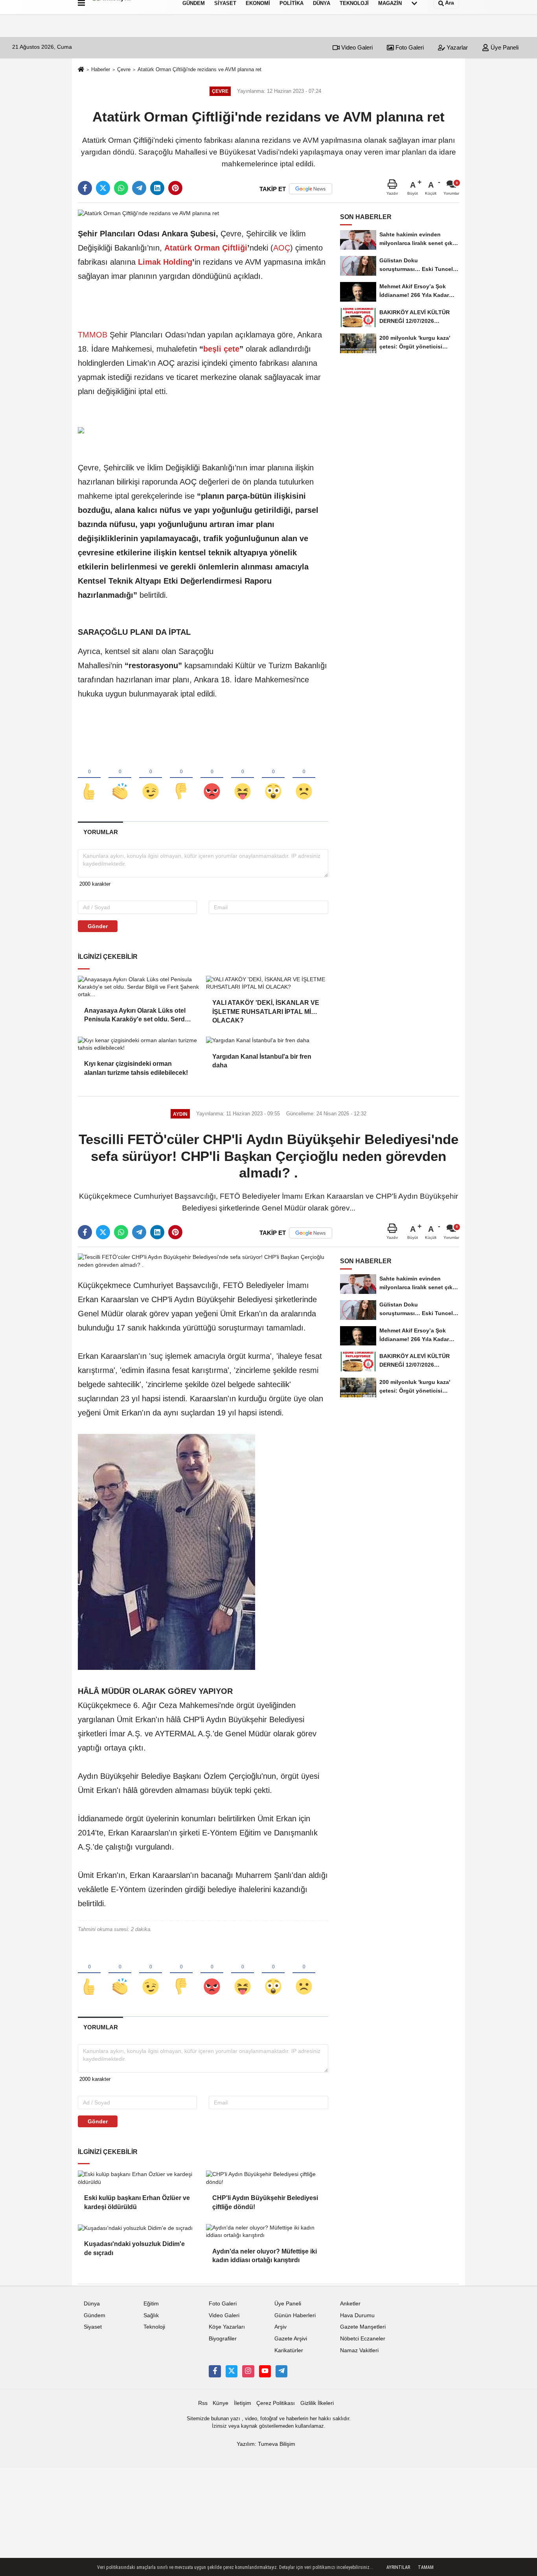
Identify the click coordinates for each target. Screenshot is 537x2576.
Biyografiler (223, 2339)
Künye (221, 2403)
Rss (203, 2403)
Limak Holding (165, 262)
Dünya (92, 2304)
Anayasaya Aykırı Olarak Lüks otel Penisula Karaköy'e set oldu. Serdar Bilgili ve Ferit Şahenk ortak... (137, 1016)
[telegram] (139, 188)
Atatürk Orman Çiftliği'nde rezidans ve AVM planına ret (200, 69)
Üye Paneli (504, 47)
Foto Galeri (409, 47)
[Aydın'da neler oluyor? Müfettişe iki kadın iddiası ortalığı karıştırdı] (267, 2232)
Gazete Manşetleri (363, 2327)
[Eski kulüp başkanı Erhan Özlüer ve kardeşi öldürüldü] (139, 2178)
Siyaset (93, 2327)
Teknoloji (154, 2327)
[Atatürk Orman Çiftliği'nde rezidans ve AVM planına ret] (148, 213)
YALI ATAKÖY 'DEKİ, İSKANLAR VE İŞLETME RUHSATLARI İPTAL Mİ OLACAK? (266, 1008)
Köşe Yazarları (227, 2327)
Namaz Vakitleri (359, 2350)
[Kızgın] (212, 778)
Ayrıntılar (398, 2567)
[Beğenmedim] (181, 778)
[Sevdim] (151, 778)
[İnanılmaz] (273, 778)
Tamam (426, 2567)
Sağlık (151, 2315)
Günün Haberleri (295, 2315)
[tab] (100, 832)
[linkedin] (157, 188)
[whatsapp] (121, 188)
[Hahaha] (243, 778)
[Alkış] (120, 778)
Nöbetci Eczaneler (363, 2339)
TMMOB (93, 335)
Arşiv (280, 2327)
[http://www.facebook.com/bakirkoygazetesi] (215, 2371)
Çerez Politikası (276, 2403)
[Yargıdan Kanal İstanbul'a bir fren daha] (267, 1041)
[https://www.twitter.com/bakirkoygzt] (232, 2371)
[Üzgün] (304, 778)
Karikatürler (289, 2350)
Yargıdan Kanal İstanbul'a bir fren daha (262, 1061)
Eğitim (151, 2304)
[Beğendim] (89, 778)
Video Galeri (356, 47)
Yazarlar (456, 47)
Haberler (101, 69)
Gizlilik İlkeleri (317, 2403)
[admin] (281, 2371)
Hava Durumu (357, 2315)
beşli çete (221, 349)
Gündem (95, 2315)
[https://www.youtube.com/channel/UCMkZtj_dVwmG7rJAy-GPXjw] (265, 2371)
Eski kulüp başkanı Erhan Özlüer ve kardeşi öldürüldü (137, 2202)
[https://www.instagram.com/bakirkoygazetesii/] (248, 2371)
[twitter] (103, 188)
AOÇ (282, 248)
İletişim (243, 2403)
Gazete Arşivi (291, 2339)
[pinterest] (175, 188)
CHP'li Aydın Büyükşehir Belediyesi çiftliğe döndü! (265, 2202)
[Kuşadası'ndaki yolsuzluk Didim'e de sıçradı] (139, 2228)
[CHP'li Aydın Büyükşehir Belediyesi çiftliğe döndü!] (267, 2178)
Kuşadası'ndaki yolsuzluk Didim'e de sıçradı (134, 2248)
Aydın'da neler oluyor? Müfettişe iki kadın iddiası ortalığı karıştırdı (265, 2256)
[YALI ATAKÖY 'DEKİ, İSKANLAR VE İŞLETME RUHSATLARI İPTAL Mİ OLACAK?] (267, 983)
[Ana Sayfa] (81, 70)
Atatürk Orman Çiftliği (206, 248)
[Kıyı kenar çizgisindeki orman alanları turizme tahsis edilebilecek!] (139, 1044)
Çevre (124, 69)
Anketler (350, 2304)
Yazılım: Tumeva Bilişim (266, 2444)
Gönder (98, 926)
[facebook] (85, 188)
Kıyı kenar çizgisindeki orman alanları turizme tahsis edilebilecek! (136, 1068)
